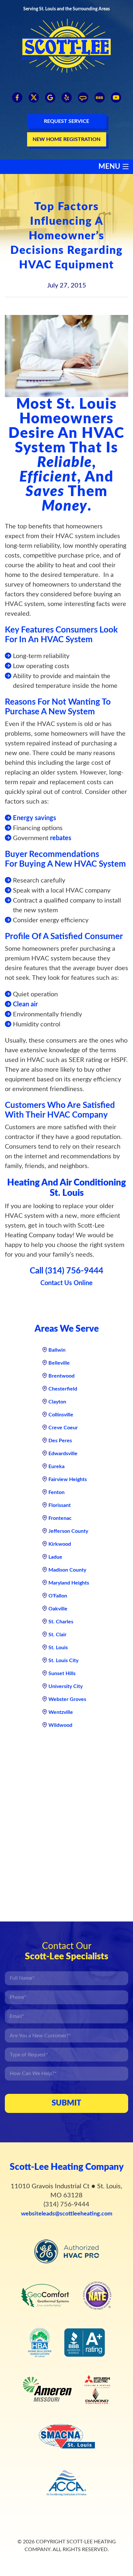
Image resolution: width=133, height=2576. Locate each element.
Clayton (57, 1402)
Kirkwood (60, 1544)
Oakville (58, 1609)
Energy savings (35, 818)
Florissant (60, 1505)
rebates (61, 838)
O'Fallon (58, 1596)
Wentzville (61, 1712)
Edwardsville (63, 1454)
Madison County (67, 1570)
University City (66, 1686)
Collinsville (61, 1415)
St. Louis (58, 1648)
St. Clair (57, 1635)
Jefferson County (68, 1531)
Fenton (56, 1492)
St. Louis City (63, 1661)
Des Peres (60, 1441)
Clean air (25, 1004)
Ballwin (57, 1350)
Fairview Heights (68, 1479)
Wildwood (60, 1725)
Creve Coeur (63, 1428)
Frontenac (60, 1518)
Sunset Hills (62, 1673)
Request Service (66, 121)
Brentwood (61, 1376)
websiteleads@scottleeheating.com (67, 2214)
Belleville (59, 1363)
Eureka (56, 1467)
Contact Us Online (66, 1283)
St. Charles (61, 1622)
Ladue (55, 1557)
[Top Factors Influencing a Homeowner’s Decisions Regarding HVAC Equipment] (66, 356)
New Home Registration (66, 139)
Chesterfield (63, 1389)
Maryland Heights (69, 1583)
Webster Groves (67, 1699)
